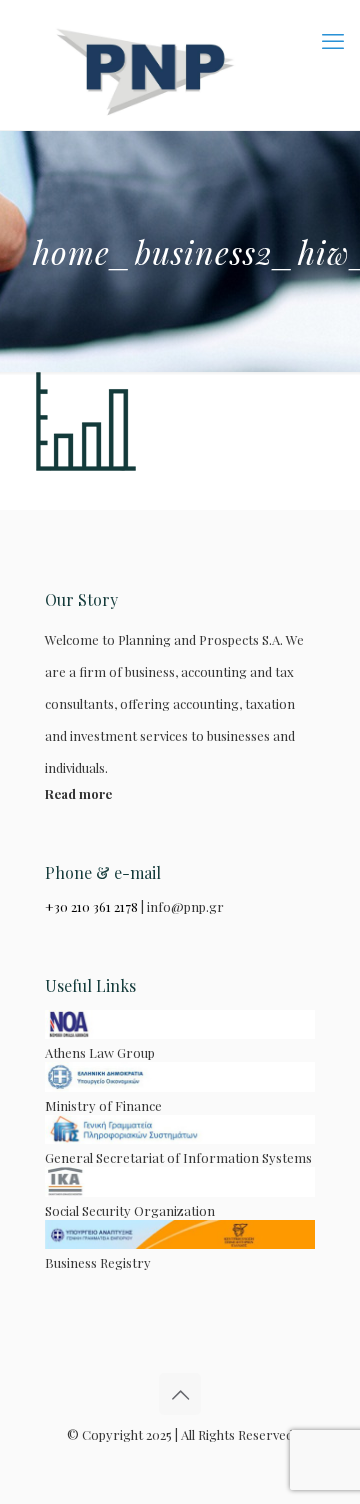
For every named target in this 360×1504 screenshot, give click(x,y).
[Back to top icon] (180, 1394)
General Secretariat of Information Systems (178, 1157)
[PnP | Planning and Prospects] (180, 65)
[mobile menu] (333, 40)
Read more (78, 793)
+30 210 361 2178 (91, 906)
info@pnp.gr (185, 906)
